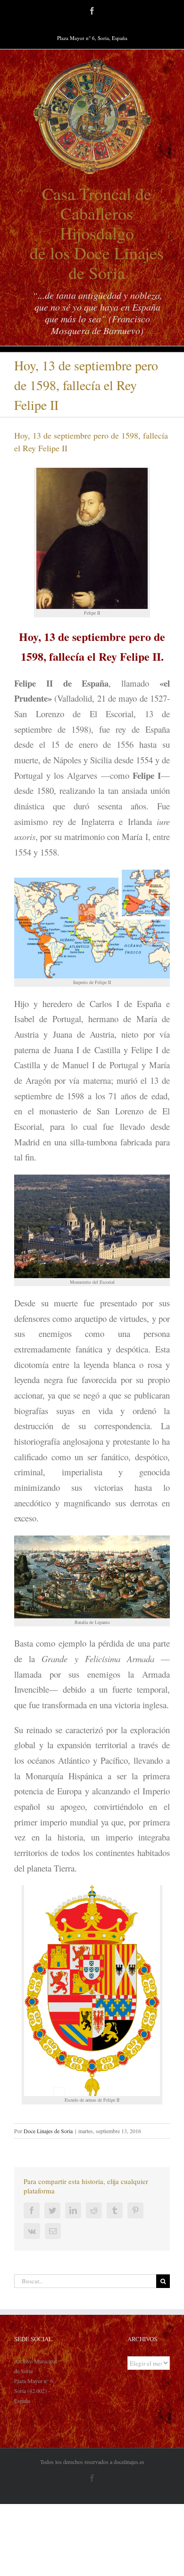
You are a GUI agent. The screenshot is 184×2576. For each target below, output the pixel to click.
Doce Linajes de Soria (48, 2131)
